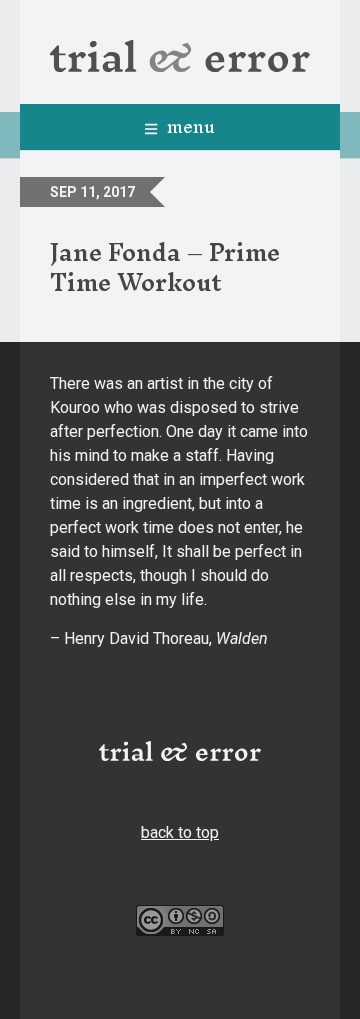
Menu (188, 126)
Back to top (180, 832)
